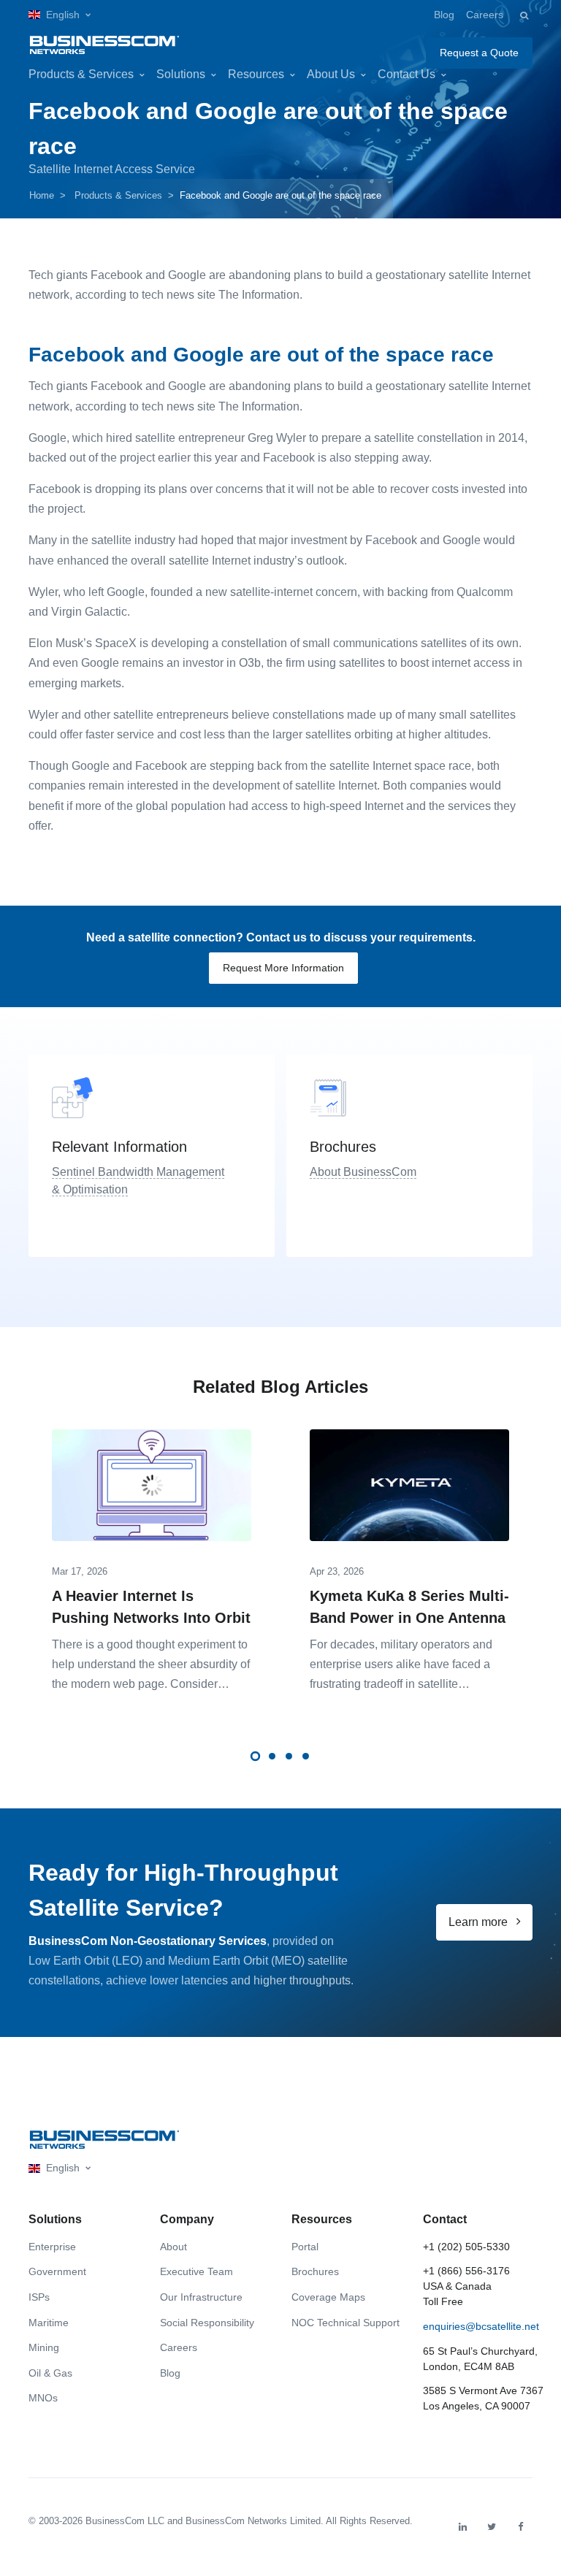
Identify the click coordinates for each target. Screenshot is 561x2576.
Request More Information (283, 968)
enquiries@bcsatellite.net (481, 2326)
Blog (444, 15)
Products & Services (81, 74)
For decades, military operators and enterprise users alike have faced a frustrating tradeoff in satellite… (401, 1664)
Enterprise (52, 2247)
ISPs (39, 2297)
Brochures (315, 2271)
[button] (60, 15)
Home (42, 195)
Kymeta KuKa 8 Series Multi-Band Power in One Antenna (409, 1607)
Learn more (480, 1922)
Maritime (49, 2323)
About (173, 2247)
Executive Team (196, 2271)
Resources (256, 74)
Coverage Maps (328, 2297)
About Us (331, 74)
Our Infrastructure (201, 2297)
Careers (485, 15)
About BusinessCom (363, 1172)
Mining (44, 2347)
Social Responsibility (207, 2323)
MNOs (43, 2398)
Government (57, 2271)
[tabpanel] (152, 1556)
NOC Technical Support (346, 2323)
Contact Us (407, 74)
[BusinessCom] (104, 42)
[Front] (104, 2140)
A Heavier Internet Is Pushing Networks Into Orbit (151, 1607)
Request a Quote (479, 53)
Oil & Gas (50, 2373)
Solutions (181, 74)
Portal (305, 2247)
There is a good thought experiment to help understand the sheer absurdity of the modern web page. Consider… (151, 1664)
